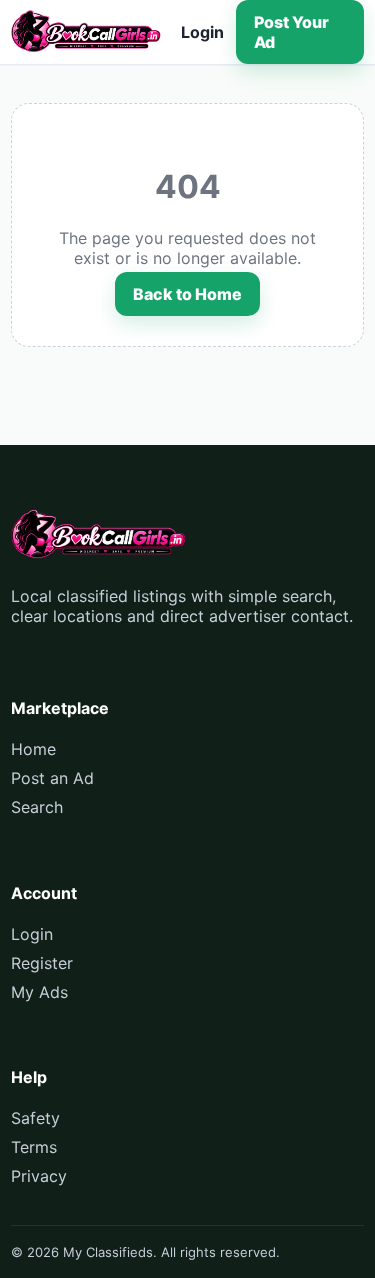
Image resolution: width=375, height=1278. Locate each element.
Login (202, 32)
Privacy (39, 1176)
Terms (34, 1147)
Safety (35, 1118)
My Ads (39, 992)
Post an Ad (52, 778)
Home (33, 749)
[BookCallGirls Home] (86, 32)
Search (37, 807)
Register (42, 963)
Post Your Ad (291, 32)
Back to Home (187, 294)
